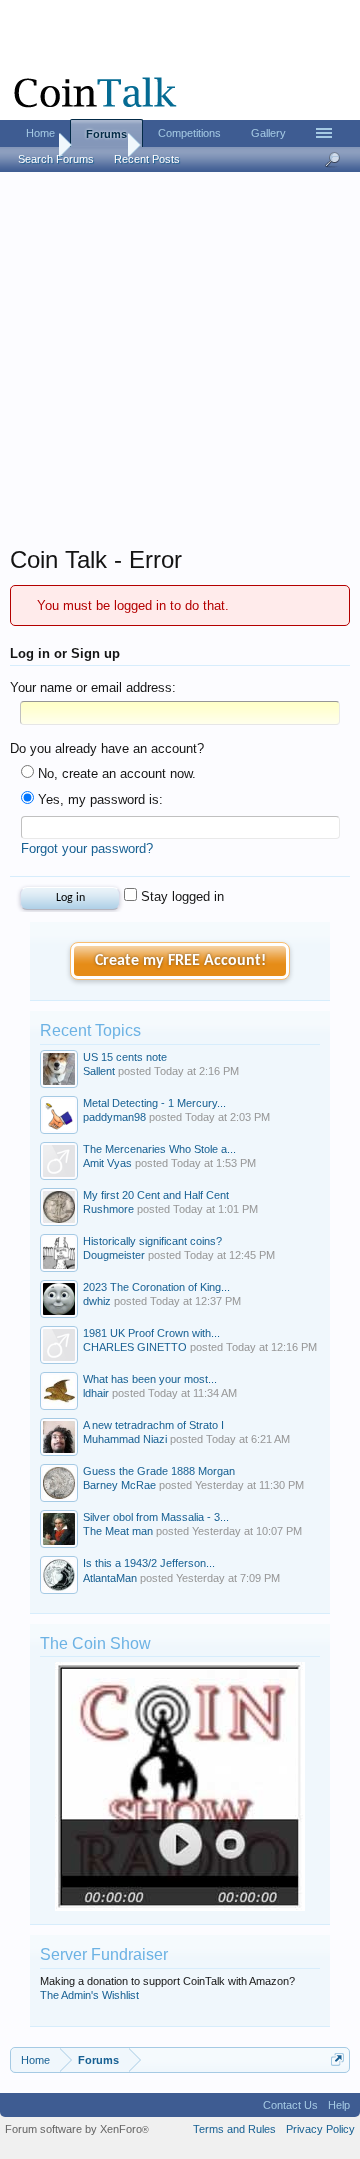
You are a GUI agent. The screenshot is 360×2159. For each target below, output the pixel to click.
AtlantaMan (110, 1578)
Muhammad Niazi (125, 1439)
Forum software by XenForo (77, 2129)
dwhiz (97, 1301)
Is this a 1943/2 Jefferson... (149, 1563)
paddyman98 (114, 1117)
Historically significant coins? (152, 1241)
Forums (106, 134)
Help (339, 2105)
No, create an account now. (115, 773)
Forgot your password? (87, 848)
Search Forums (56, 159)
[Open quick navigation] (337, 2059)
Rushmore (108, 1209)
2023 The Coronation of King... (156, 1287)
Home (40, 133)
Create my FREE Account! (180, 961)
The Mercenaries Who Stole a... (159, 1149)
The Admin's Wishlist (89, 1995)
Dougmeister (114, 1255)
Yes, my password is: (98, 799)
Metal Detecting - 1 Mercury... (154, 1103)
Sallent (99, 1071)
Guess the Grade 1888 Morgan (159, 1471)
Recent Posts (147, 159)
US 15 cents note (125, 1057)
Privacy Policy (320, 2129)
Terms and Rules (234, 2129)
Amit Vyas (107, 1163)
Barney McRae (119, 1485)
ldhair (96, 1393)
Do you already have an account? (107, 748)
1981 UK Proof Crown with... (151, 1333)
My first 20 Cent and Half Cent (156, 1195)
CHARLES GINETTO (135, 1347)
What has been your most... (150, 1379)
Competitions (189, 133)
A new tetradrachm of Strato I (153, 1425)
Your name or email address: (93, 687)
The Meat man (118, 1531)
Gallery (268, 133)
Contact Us (290, 2105)
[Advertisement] (180, 365)
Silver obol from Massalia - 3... (156, 1517)
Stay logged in (180, 896)
